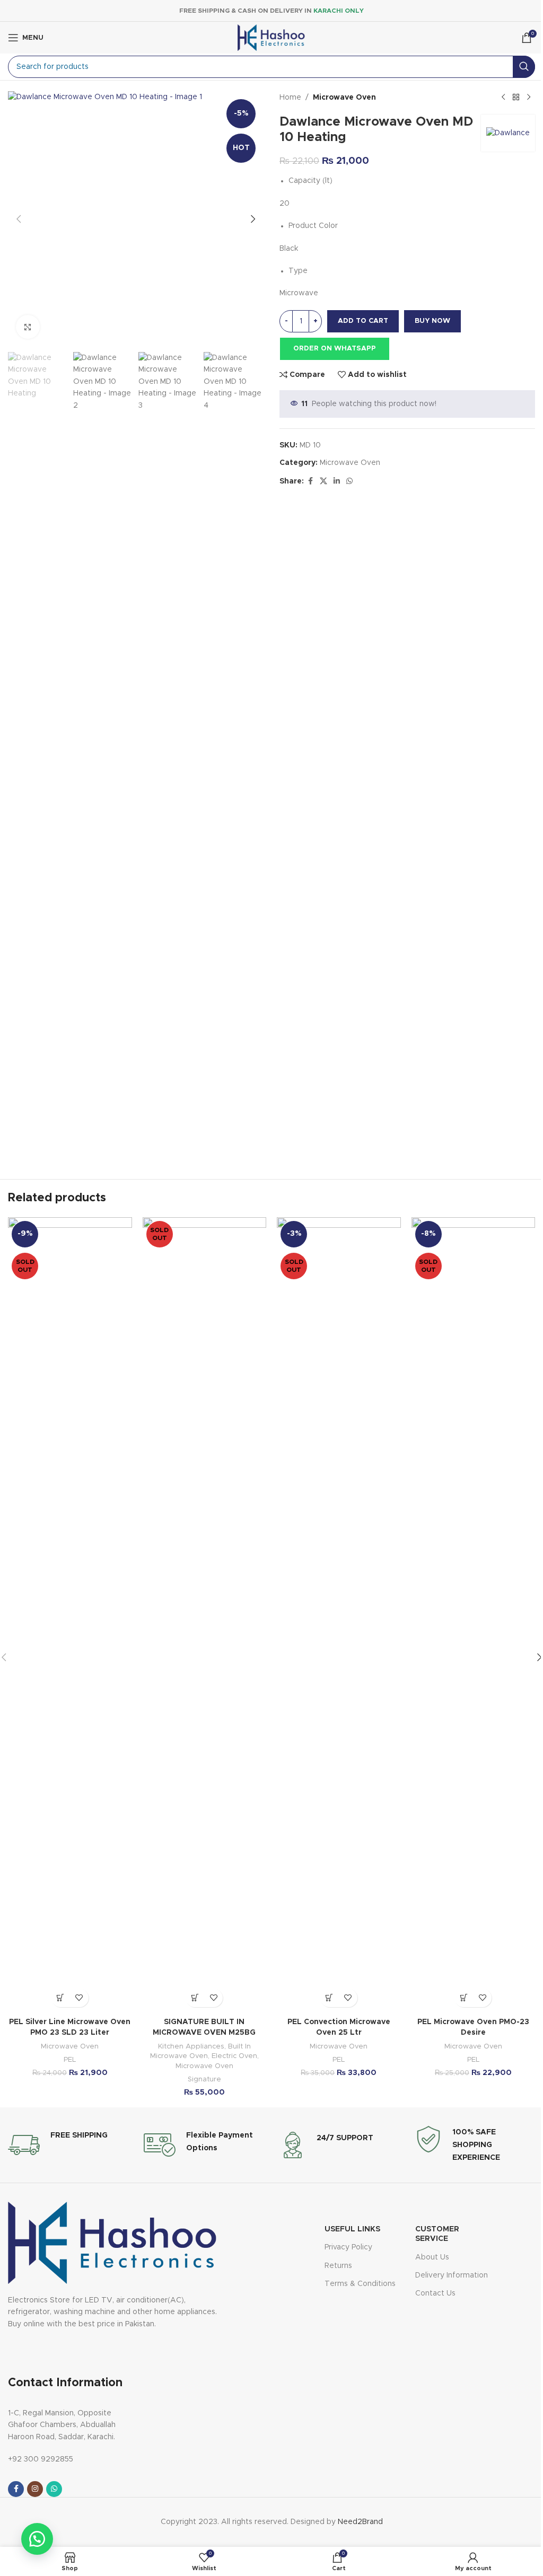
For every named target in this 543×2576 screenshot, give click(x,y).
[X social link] (323, 481)
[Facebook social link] (310, 481)
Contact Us (435, 2293)
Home (290, 98)
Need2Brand (360, 2522)
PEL (70, 2060)
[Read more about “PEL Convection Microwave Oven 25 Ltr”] (330, 1998)
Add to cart (363, 321)
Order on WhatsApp (335, 349)
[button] (19, 219)
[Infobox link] (58, 2145)
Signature (204, 2079)
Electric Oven (234, 2056)
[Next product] (529, 98)
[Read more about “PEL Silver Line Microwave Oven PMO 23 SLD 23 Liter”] (61, 1998)
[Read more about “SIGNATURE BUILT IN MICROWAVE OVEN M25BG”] (195, 1998)
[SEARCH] (524, 67)
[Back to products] (516, 98)
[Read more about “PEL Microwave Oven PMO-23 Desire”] (464, 1998)
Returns (338, 2266)
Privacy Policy (348, 2247)
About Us (432, 2257)
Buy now (432, 321)
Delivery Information (452, 2275)
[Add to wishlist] (79, 1998)
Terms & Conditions (360, 2284)
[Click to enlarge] (28, 327)
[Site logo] (271, 38)
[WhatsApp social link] (349, 481)
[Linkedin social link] (337, 481)
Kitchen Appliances (191, 2046)
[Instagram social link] (35, 2489)
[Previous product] (503, 98)
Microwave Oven (344, 98)
